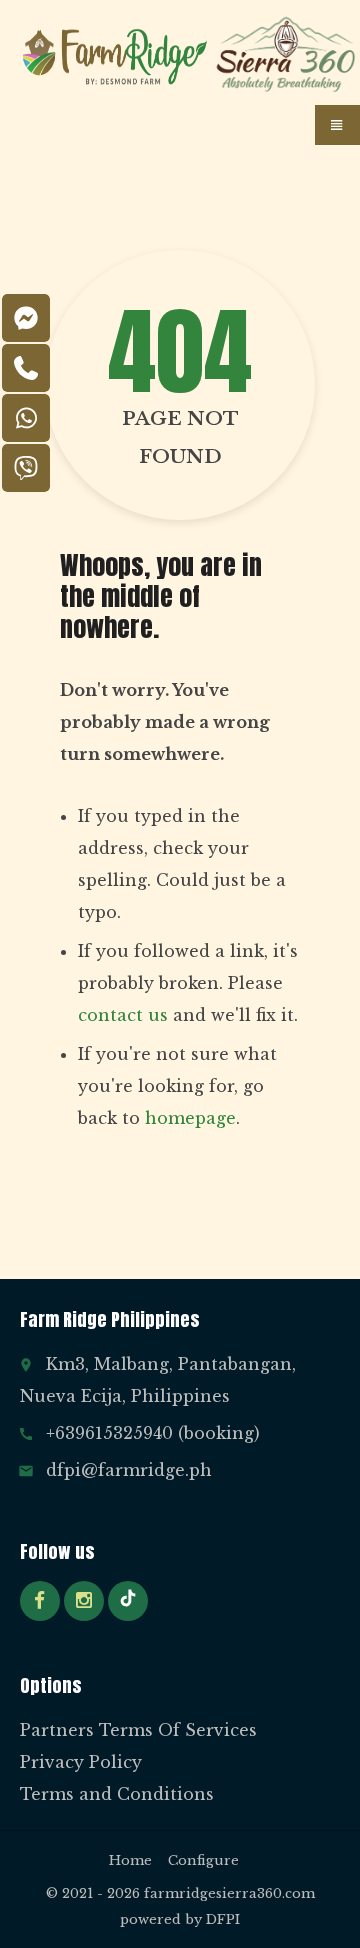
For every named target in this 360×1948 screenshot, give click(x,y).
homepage (190, 1118)
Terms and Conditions (117, 1794)
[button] (337, 125)
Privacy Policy (81, 1762)
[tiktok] (128, 1601)
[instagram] (84, 1601)
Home (130, 1860)
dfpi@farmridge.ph (129, 1470)
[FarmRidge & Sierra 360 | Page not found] (115, 55)
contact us (123, 1015)
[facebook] (40, 1601)
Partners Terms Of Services (138, 1730)
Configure (203, 1860)
